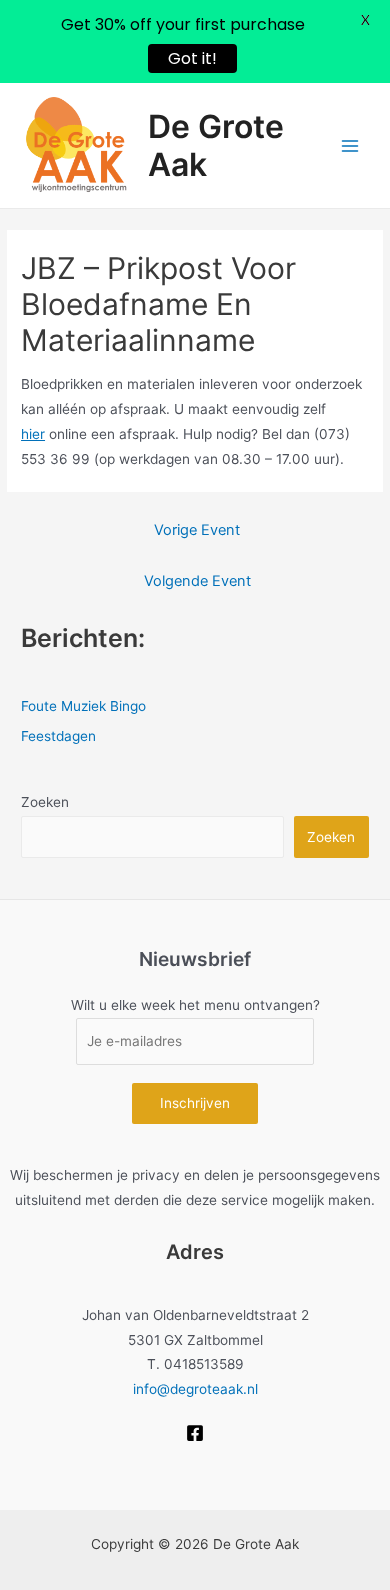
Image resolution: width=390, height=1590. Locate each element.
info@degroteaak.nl (195, 1389)
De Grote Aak (216, 145)
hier (33, 434)
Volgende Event (197, 581)
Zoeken (45, 802)
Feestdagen (58, 736)
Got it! (192, 58)
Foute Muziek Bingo (83, 706)
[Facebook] (195, 1433)
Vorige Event (197, 530)
